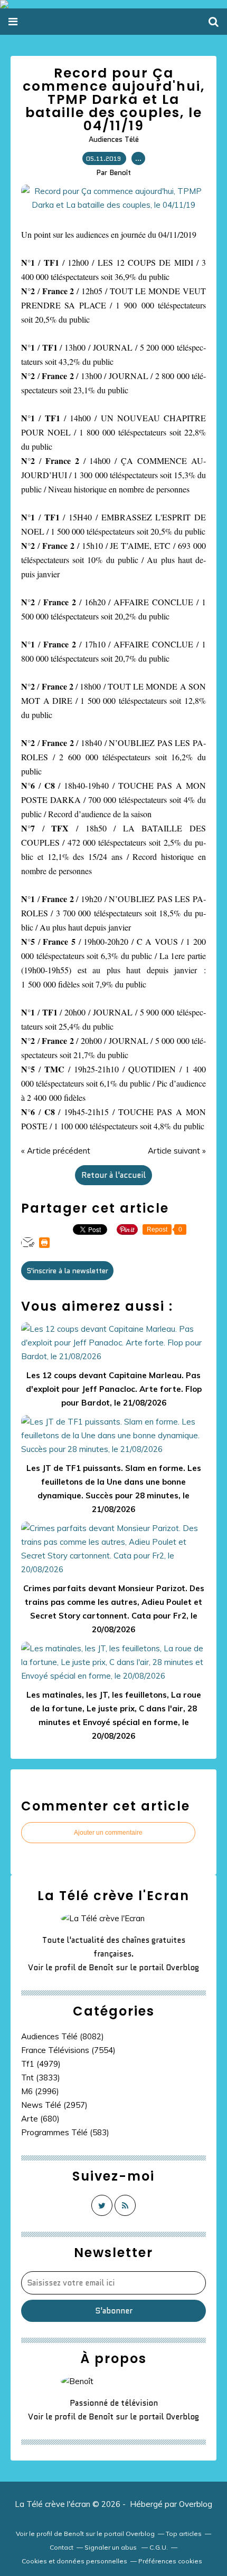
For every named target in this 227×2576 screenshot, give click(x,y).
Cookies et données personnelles (74, 2561)
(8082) (63, 2036)
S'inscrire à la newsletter (67, 1271)
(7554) (68, 2050)
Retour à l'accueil (113, 1175)
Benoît (101, 1968)
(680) (40, 2119)
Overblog (196, 2504)
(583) (65, 2132)
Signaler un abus (111, 2547)
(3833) (41, 2078)
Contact (62, 2547)
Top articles (184, 2534)
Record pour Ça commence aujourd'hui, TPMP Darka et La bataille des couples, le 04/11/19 (114, 99)
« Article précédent (56, 1151)
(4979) (41, 2064)
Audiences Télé (114, 139)
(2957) (54, 2105)
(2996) (40, 2091)
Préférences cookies (170, 2561)
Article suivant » (177, 1151)
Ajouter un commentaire (108, 1833)
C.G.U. (159, 2547)
